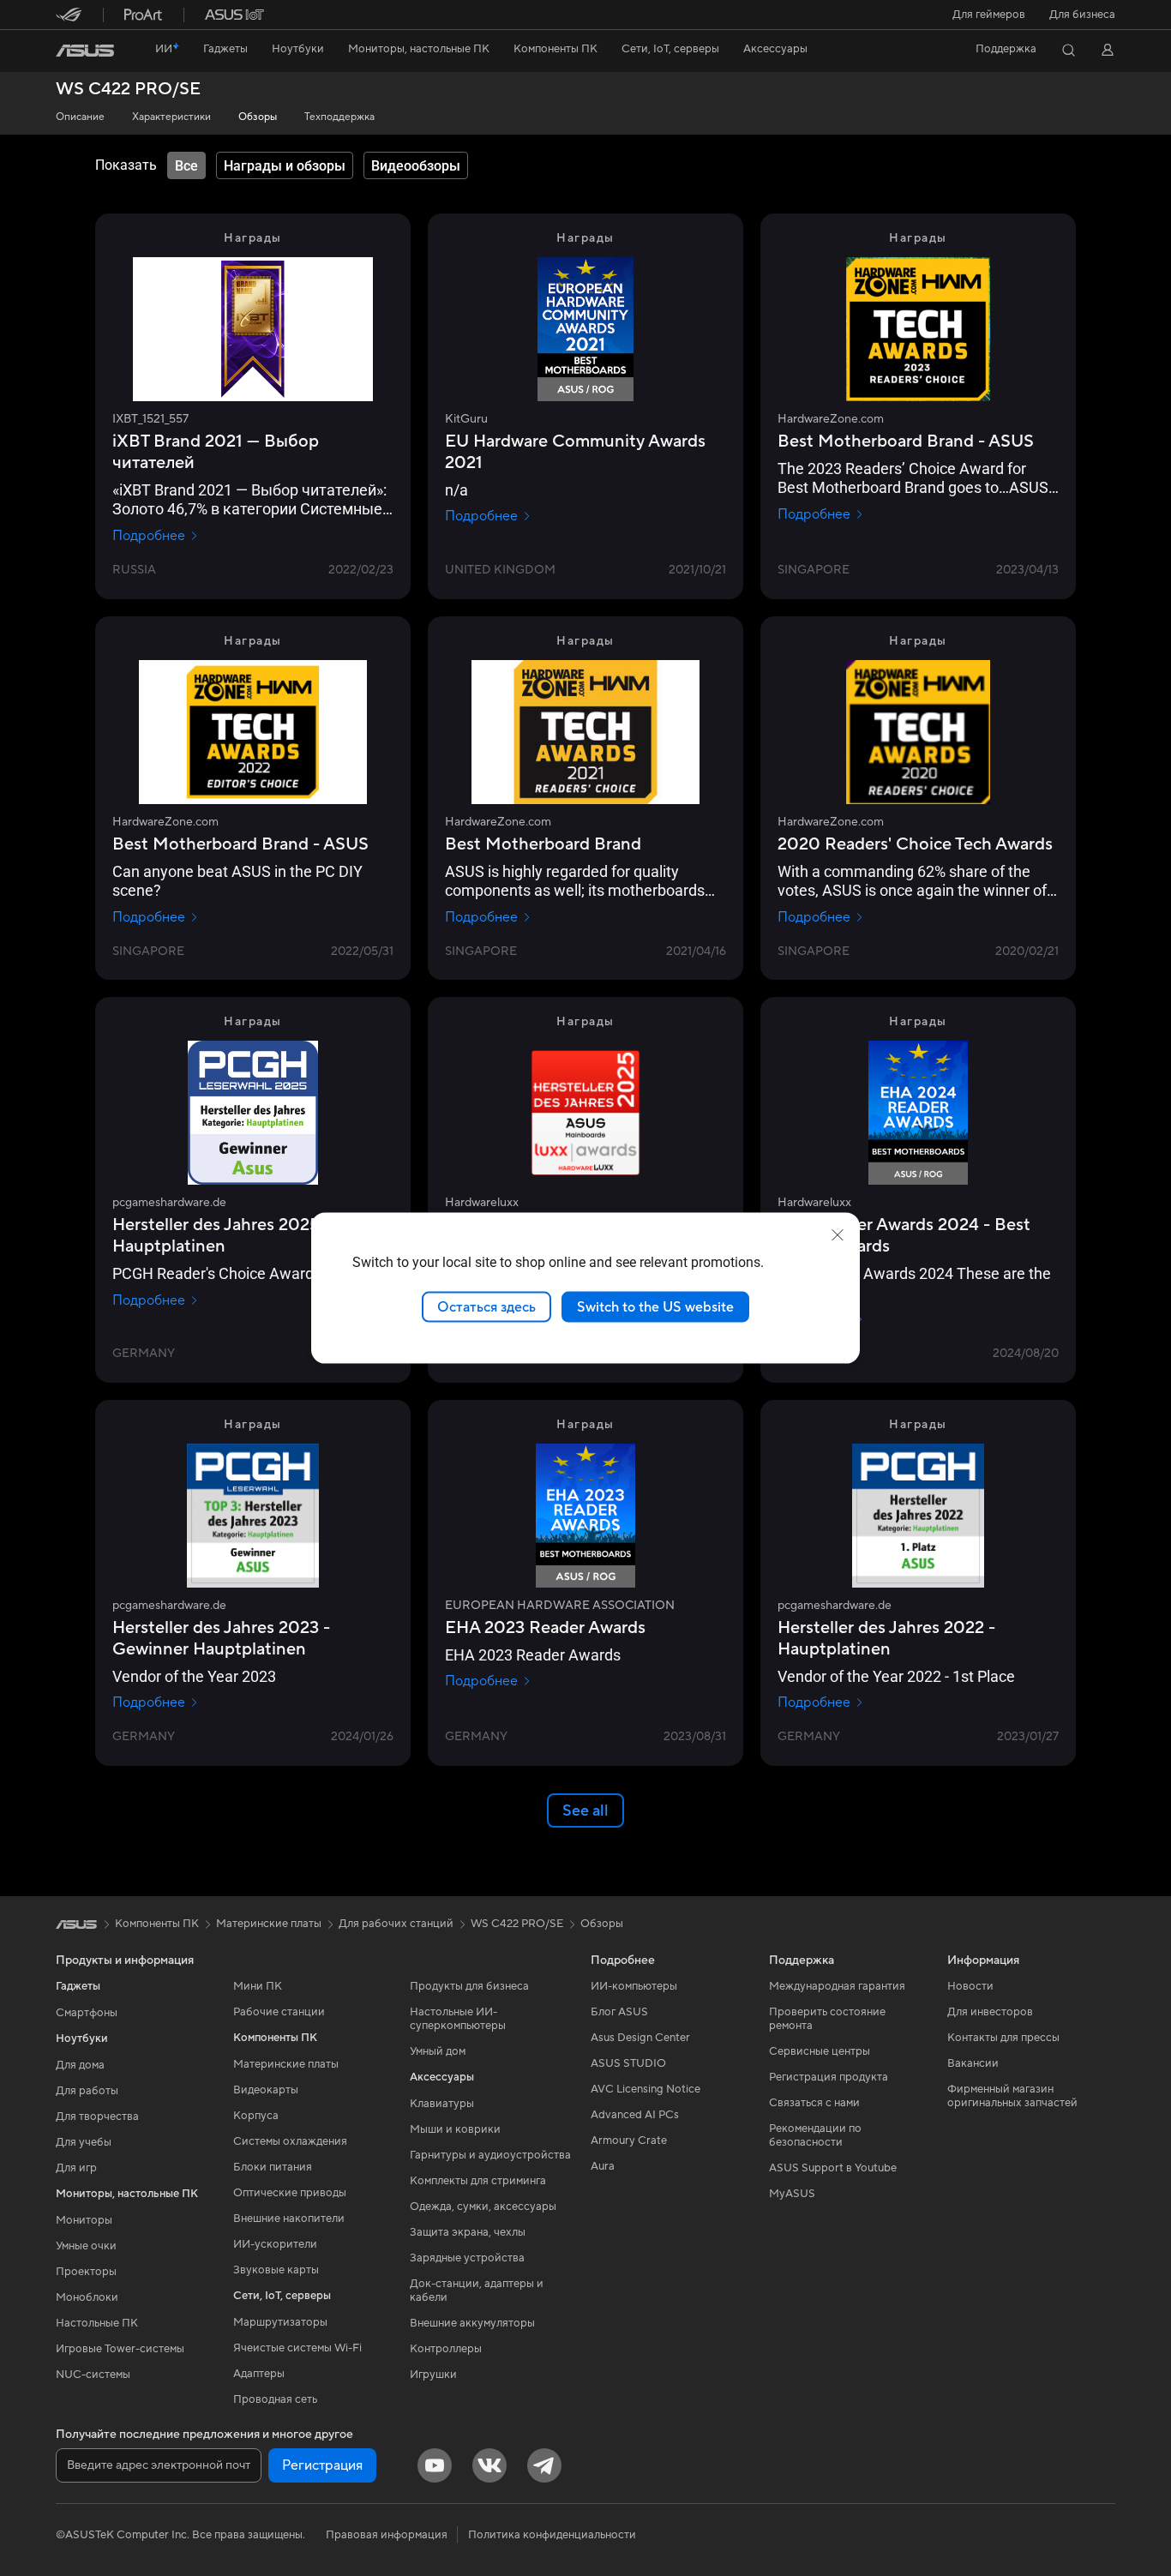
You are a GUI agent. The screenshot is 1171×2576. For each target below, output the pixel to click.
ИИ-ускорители (275, 2244)
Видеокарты (266, 2090)
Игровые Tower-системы (120, 2349)
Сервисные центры (820, 2051)
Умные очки (86, 2246)
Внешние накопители (289, 2219)
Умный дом (438, 2051)
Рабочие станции (279, 2012)
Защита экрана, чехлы (468, 2232)
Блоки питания (273, 2167)
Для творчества (97, 2117)
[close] (838, 1234)
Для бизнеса (1082, 15)
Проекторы (86, 2272)
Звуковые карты (276, 2270)
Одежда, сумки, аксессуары (483, 2207)
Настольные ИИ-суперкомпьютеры (458, 2019)
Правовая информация (387, 2535)
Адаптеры (259, 2374)
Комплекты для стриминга (478, 2181)
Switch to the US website (655, 1306)
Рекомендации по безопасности (815, 2135)
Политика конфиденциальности (552, 2535)
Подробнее (149, 536)
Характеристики (171, 117)
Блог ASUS (619, 2012)
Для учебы (84, 2142)
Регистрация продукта (829, 2077)
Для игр (76, 2168)
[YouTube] (435, 2465)
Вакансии (973, 2063)
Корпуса (256, 2116)
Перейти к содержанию (66, 53)
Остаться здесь (486, 1306)
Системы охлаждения (290, 2141)
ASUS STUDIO (628, 2063)
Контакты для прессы (1003, 2038)
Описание (80, 117)
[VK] (489, 2465)
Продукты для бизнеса (469, 1986)
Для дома (80, 2065)
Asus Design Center (640, 2038)
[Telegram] (544, 2465)
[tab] (186, 165)
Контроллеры (446, 2349)
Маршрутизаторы (280, 2322)
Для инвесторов (990, 2012)
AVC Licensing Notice (646, 2089)
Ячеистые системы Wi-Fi (297, 2348)
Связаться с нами (814, 2103)
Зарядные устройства (467, 2258)
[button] (989, 15)
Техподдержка (339, 117)
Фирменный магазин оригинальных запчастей (1012, 2096)
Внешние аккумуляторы (472, 2323)
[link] (85, 51)
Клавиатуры (442, 2104)
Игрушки (433, 2375)
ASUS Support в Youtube (833, 2168)
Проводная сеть (275, 2399)
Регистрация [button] (322, 2465)
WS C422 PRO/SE (128, 90)
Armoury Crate (629, 2141)
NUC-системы (93, 2375)
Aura (603, 2166)
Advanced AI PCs (635, 2115)
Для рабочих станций (396, 1924)
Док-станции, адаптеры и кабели (477, 2291)
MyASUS (792, 2194)
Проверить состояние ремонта (827, 2019)
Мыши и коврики (455, 2129)
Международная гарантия (837, 1986)
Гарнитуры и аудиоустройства (490, 2155)
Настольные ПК (97, 2323)
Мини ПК (258, 1986)
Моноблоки (87, 2297)
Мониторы (84, 2220)
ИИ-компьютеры (634, 1986)
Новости (970, 1986)
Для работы (87, 2091)
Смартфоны (87, 2013)
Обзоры (258, 117)
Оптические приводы (290, 2193)
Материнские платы (286, 2064)
